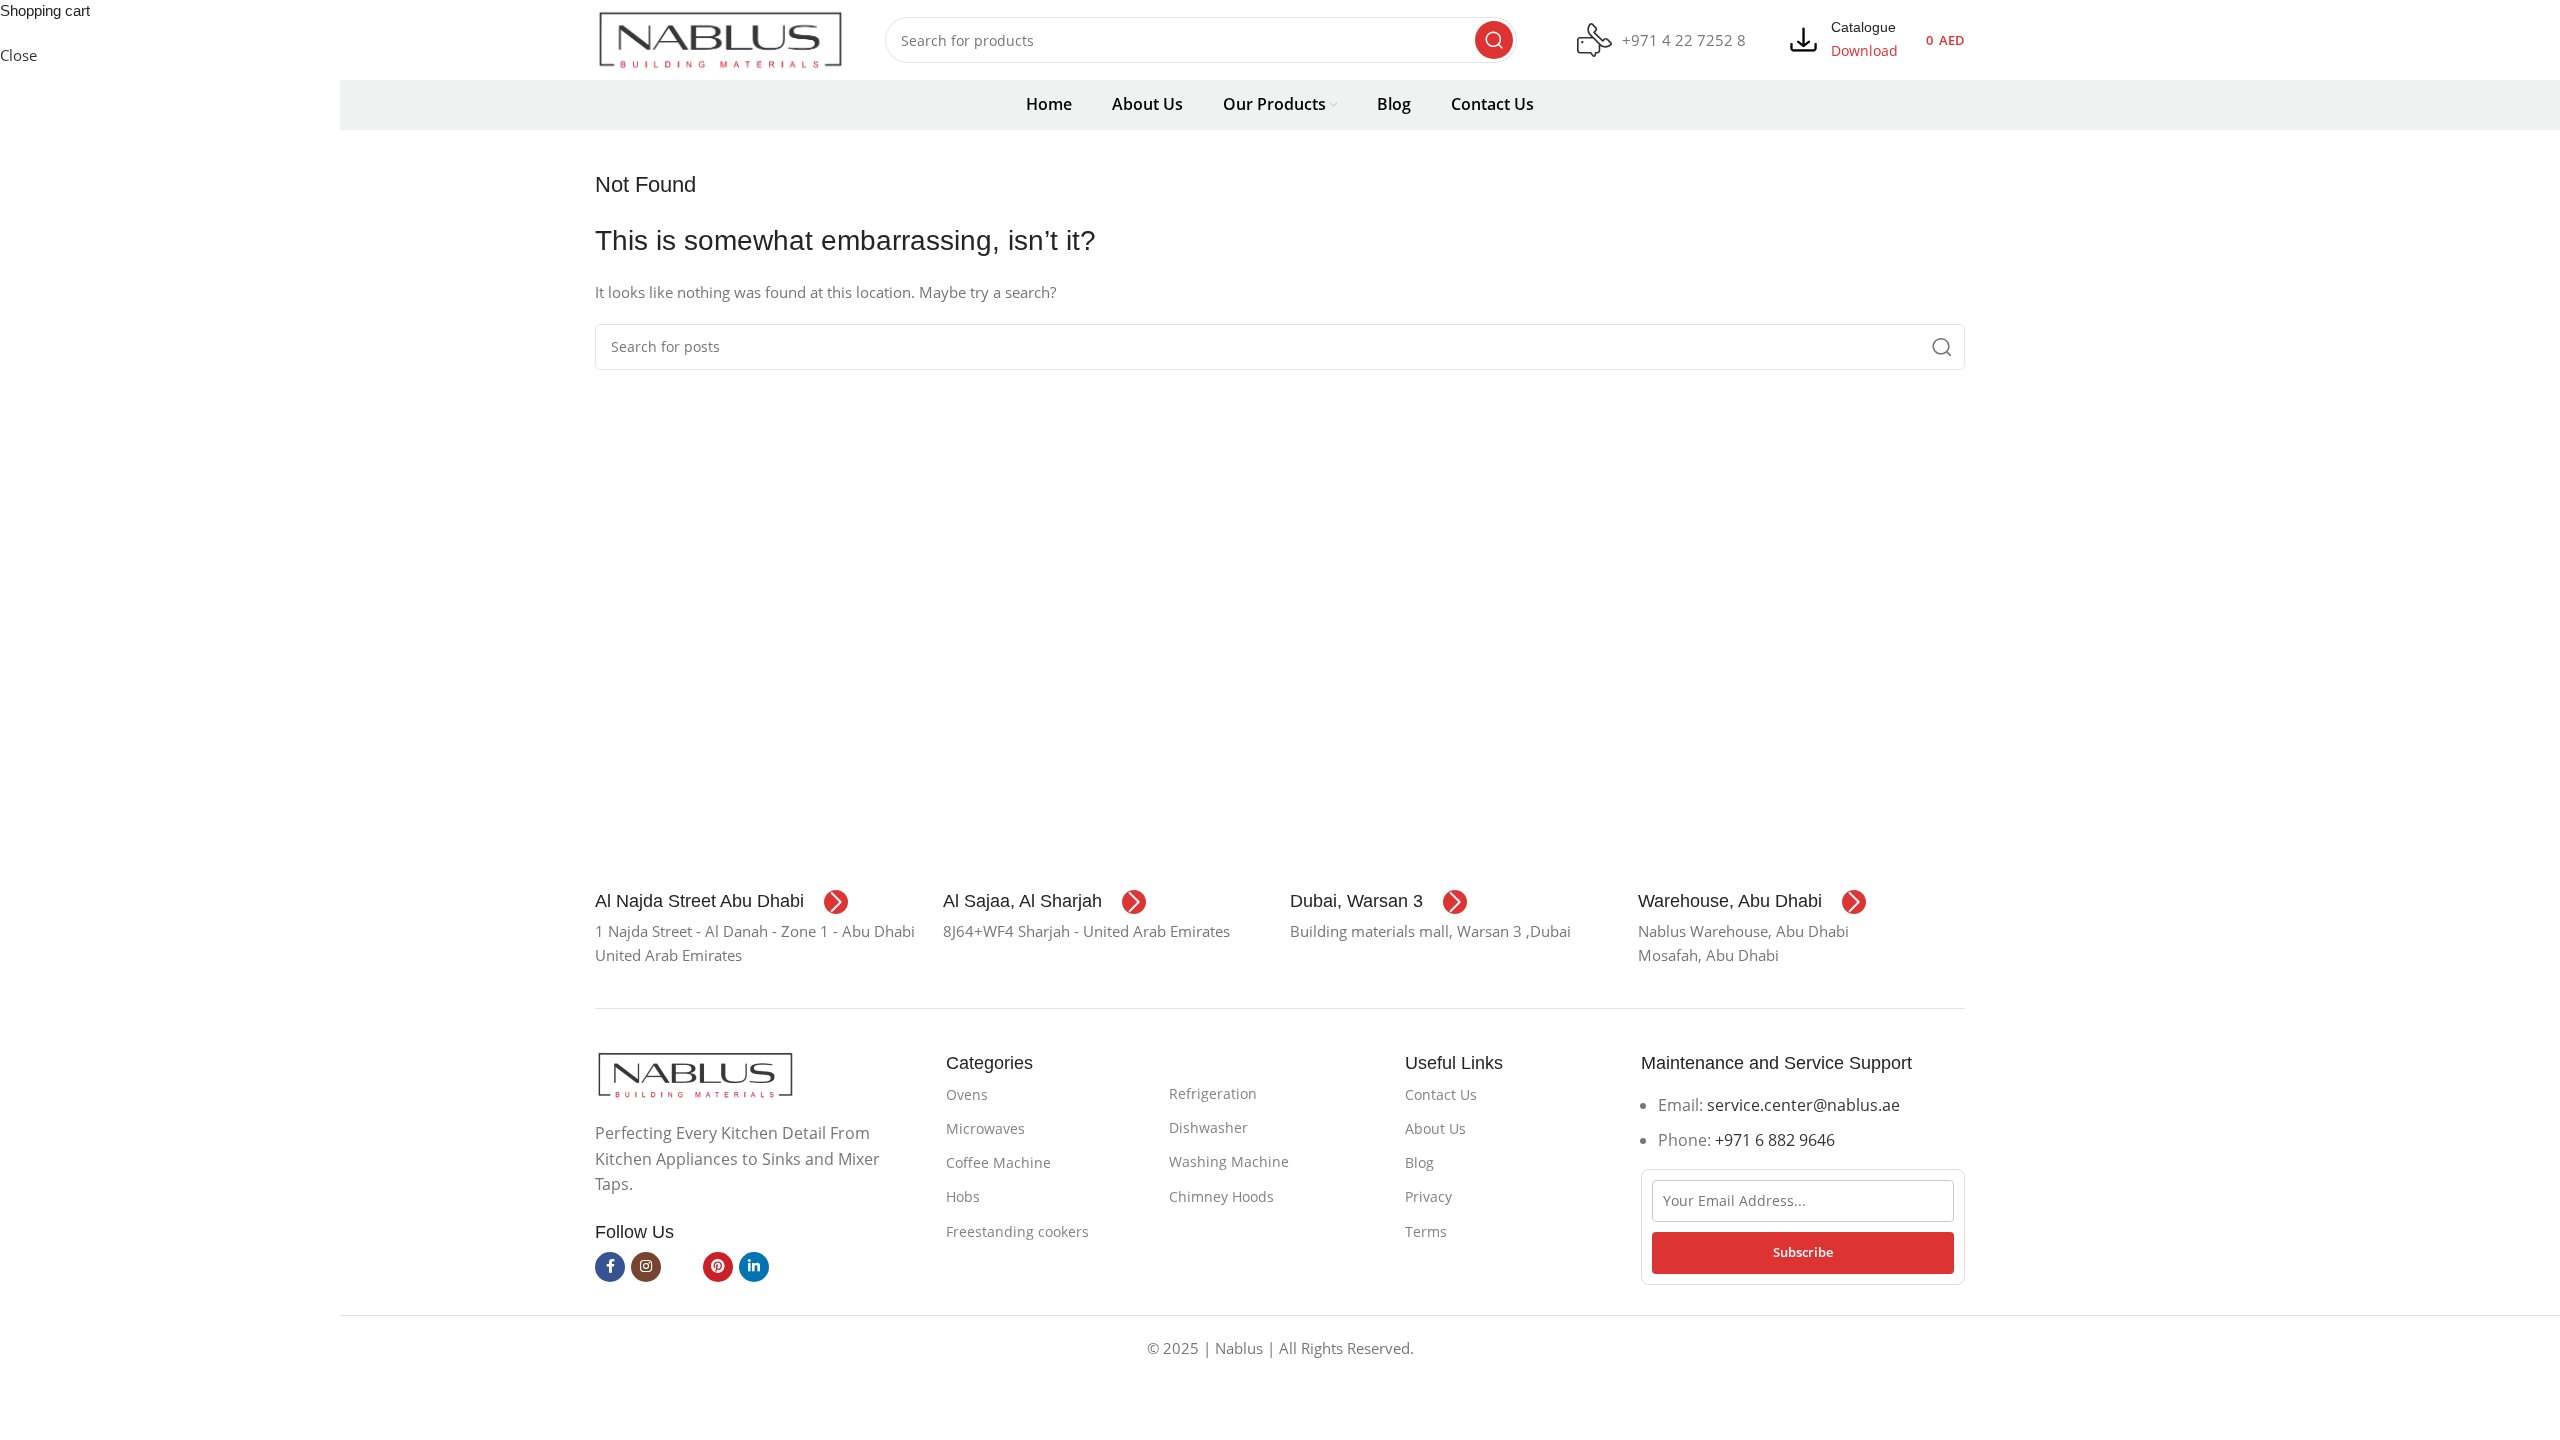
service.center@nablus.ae (1803, 1105)
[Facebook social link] (610, 1267)
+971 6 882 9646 (1775, 1140)
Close (18, 55)
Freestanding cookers (1017, 1231)
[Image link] (695, 1073)
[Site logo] (720, 38)
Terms (1426, 1231)
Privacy (1428, 1196)
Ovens (967, 1094)
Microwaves (985, 1128)
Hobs (963, 1196)
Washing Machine (1229, 1161)
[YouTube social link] (682, 1267)
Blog (1419, 1162)
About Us (1435, 1128)
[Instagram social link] (646, 1267)
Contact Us (1441, 1094)
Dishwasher (1208, 1127)
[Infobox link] (1661, 40)
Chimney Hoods (1221, 1196)
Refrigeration (1213, 1093)
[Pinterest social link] (718, 1267)
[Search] (1494, 40)
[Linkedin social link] (754, 1267)
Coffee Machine (998, 1162)
